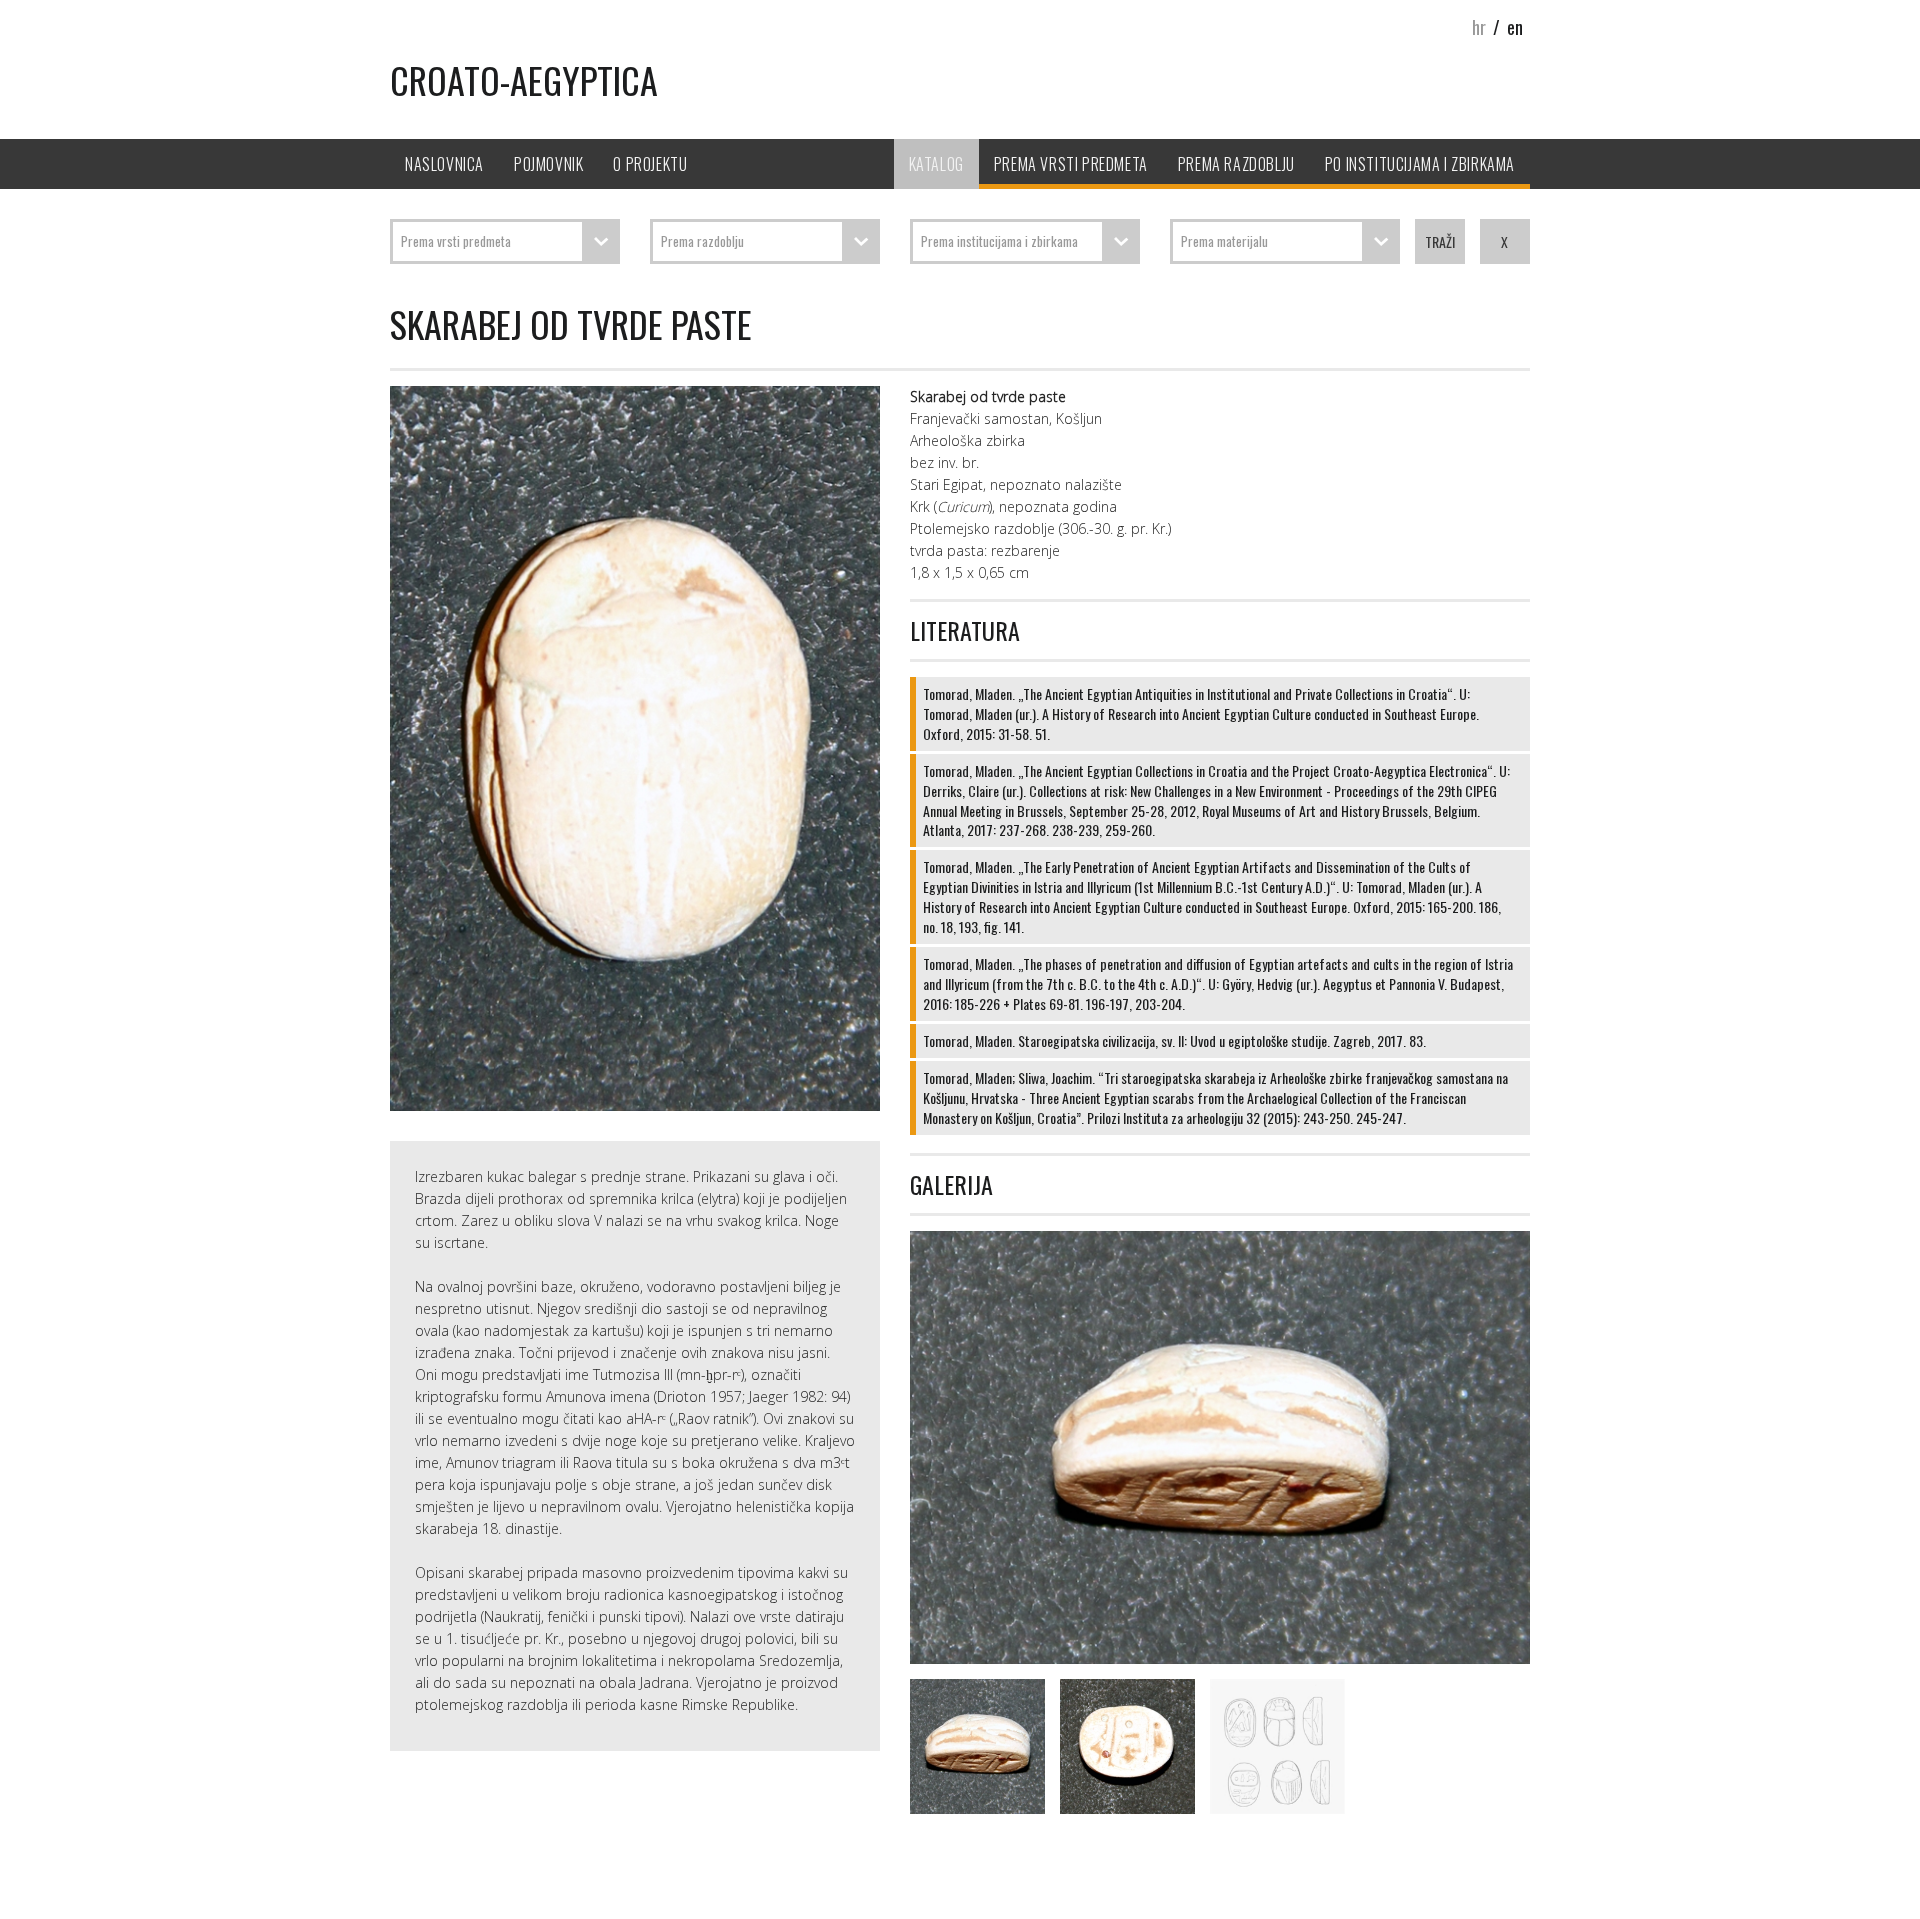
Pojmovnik (548, 164)
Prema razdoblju (1236, 164)
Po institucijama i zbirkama (1420, 164)
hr (1479, 27)
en (1515, 27)
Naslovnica (444, 164)
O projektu (650, 164)
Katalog (936, 164)
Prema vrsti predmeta (1071, 164)
